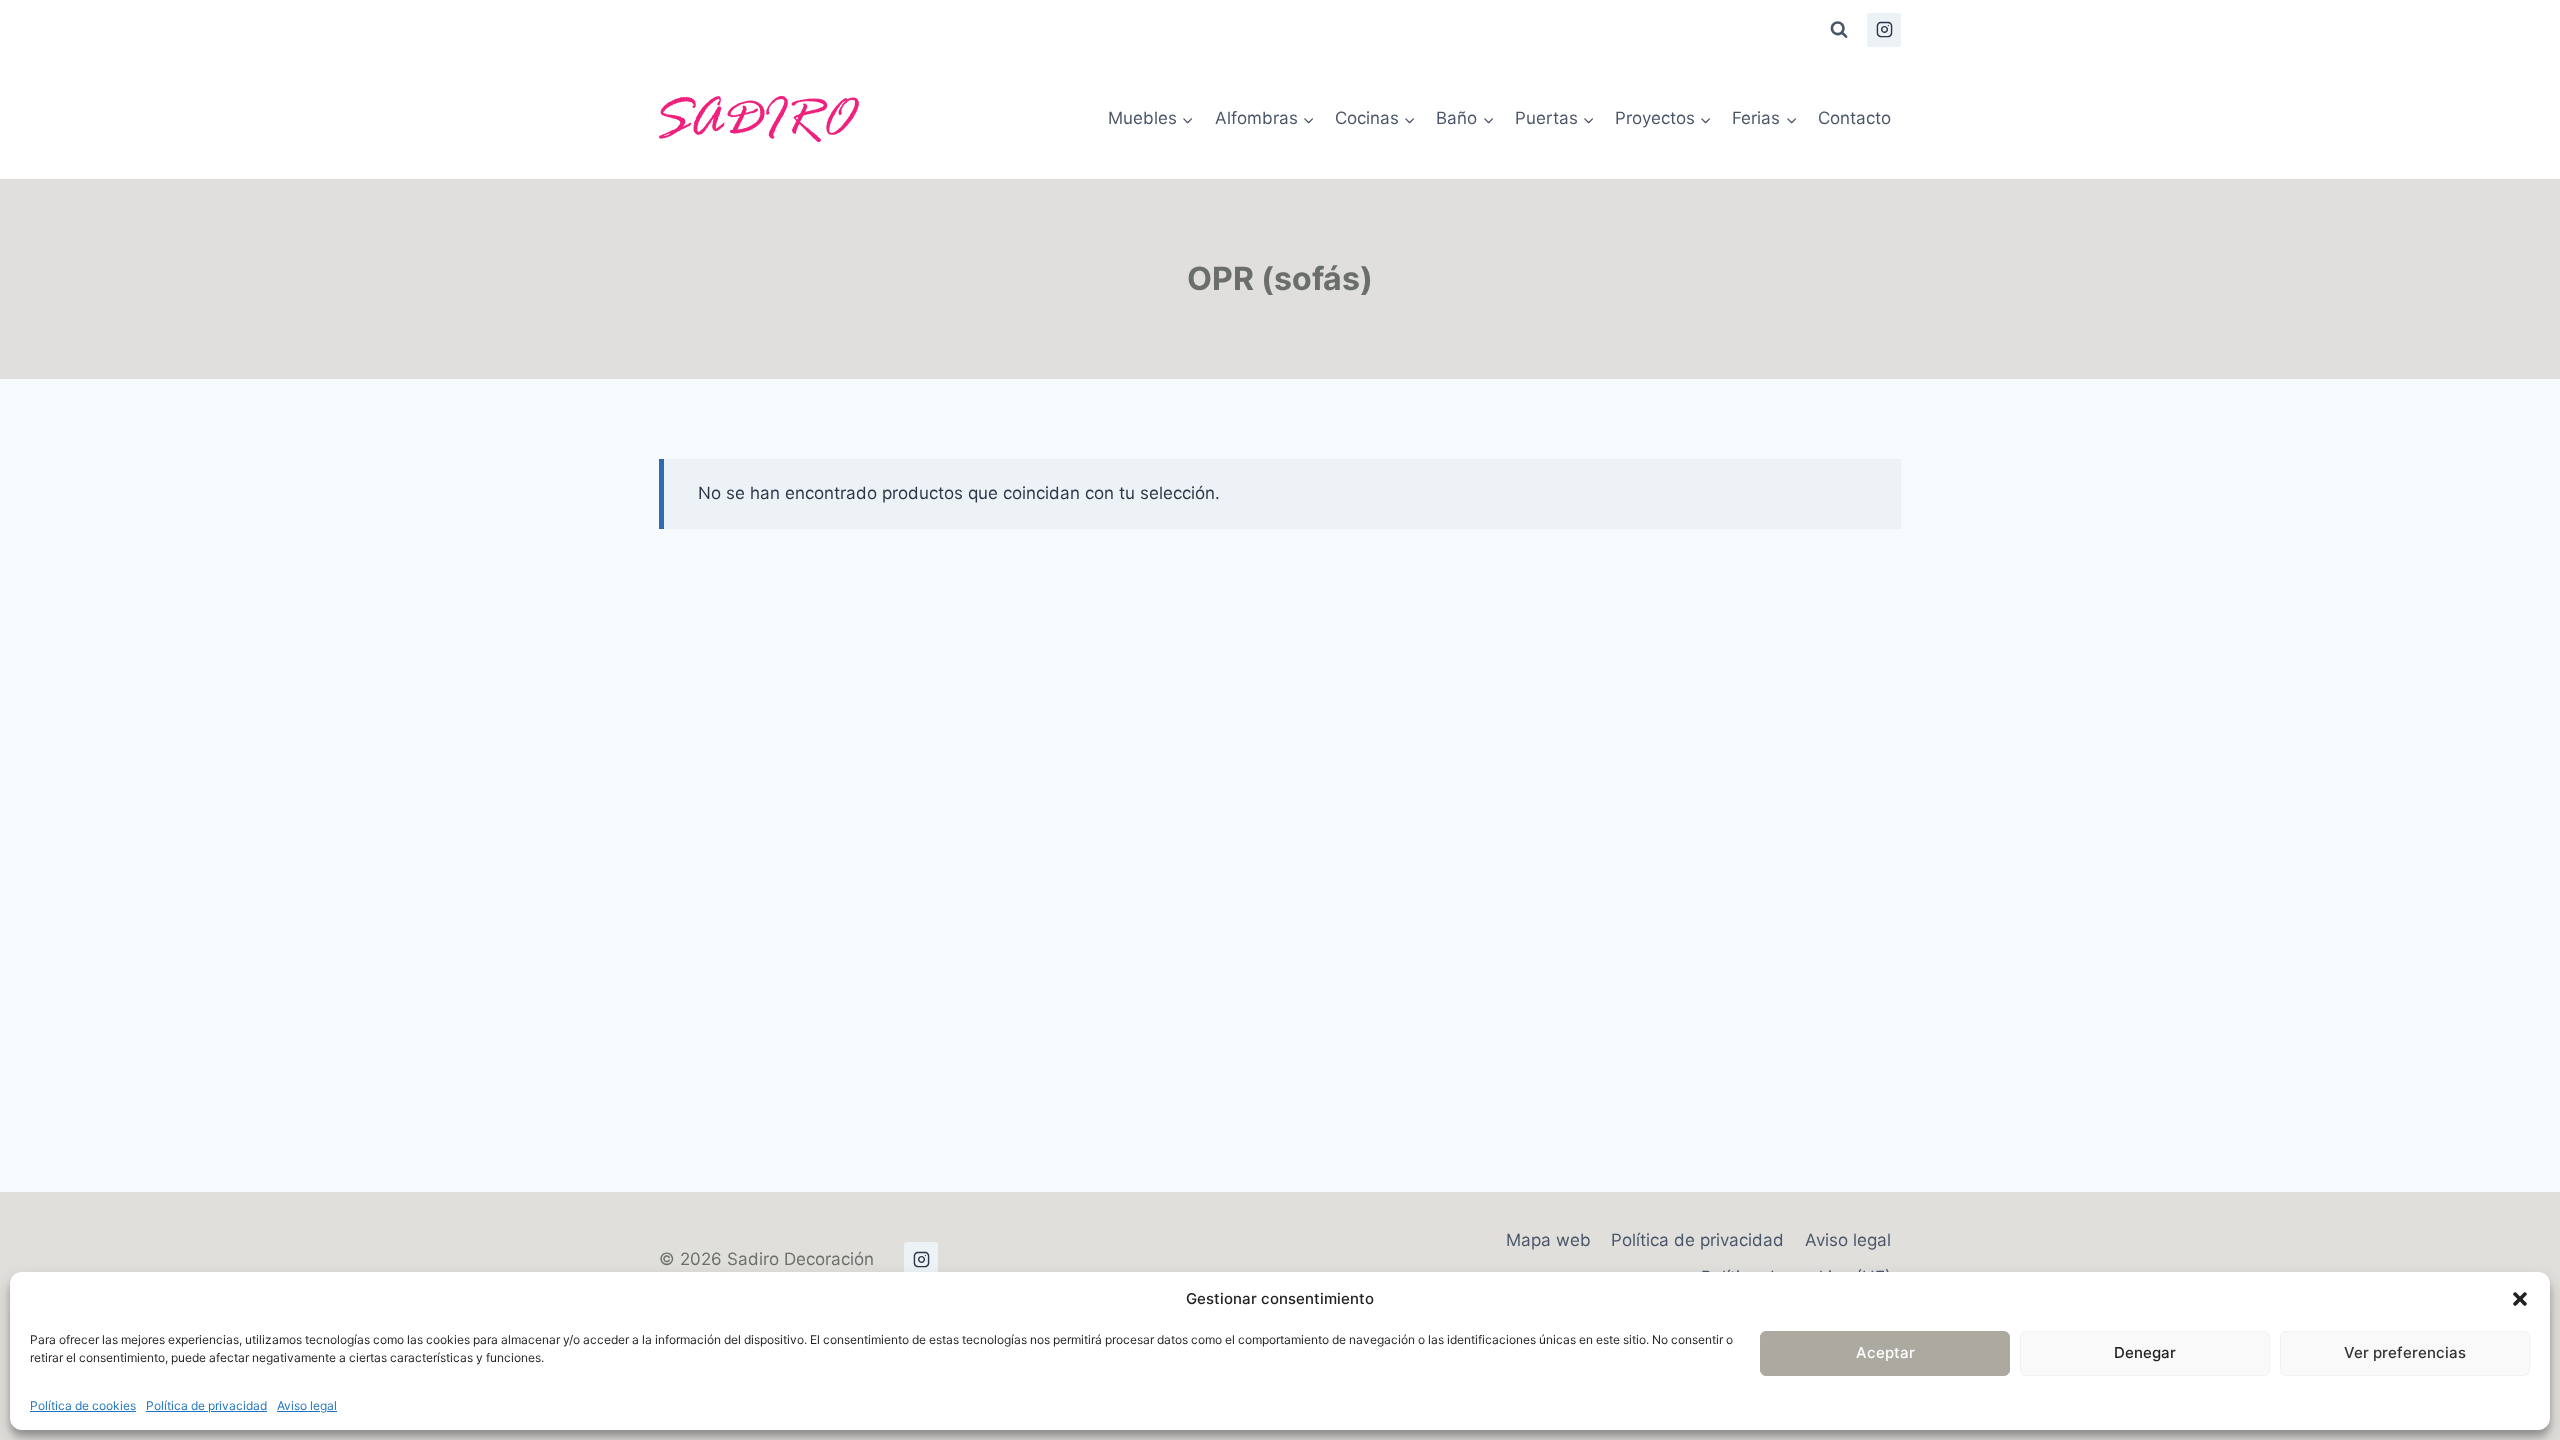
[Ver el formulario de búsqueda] (1839, 30)
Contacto (1854, 118)
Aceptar (1885, 1352)
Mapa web (1548, 1240)
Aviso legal (307, 1405)
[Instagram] (1884, 30)
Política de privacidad (206, 1405)
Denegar (2145, 1352)
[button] (2520, 1299)
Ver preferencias (2405, 1352)
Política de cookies (83, 1405)
